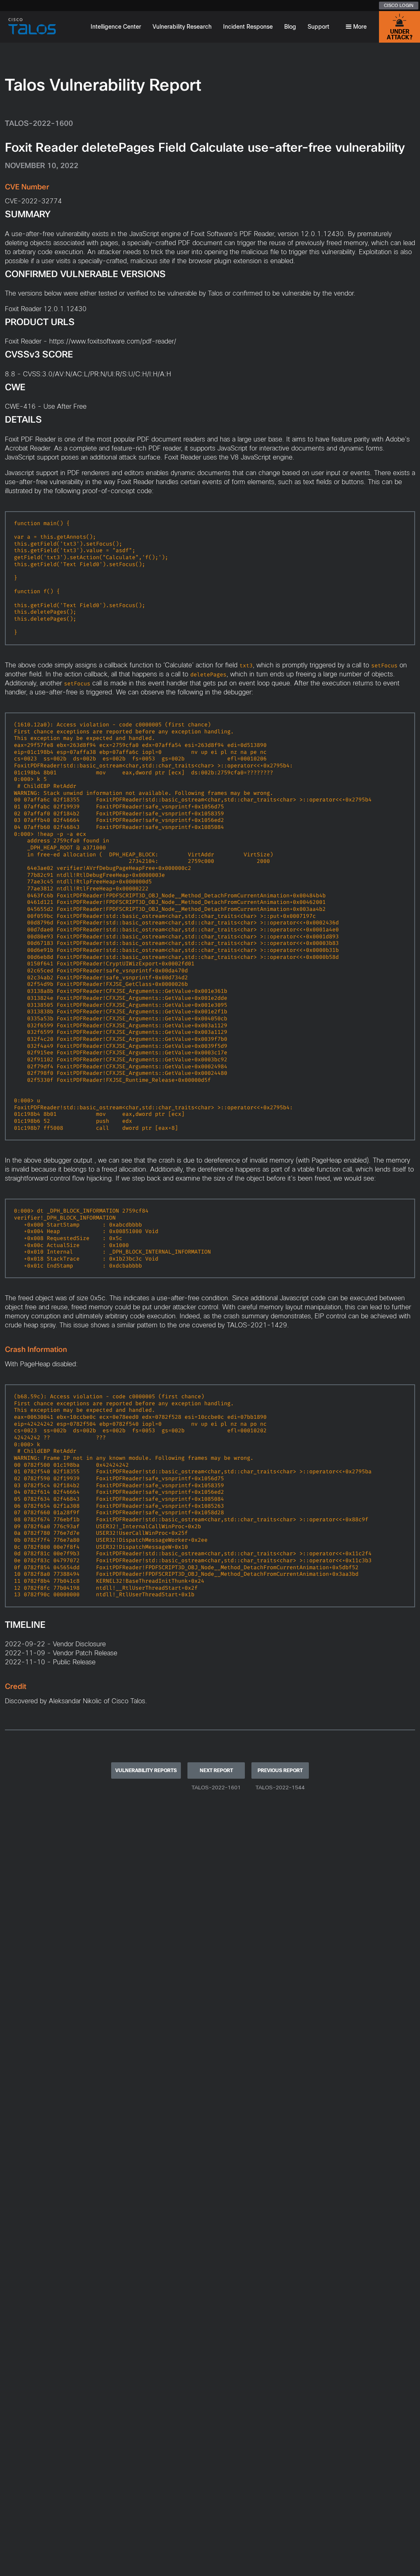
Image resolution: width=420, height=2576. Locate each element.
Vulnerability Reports (146, 1770)
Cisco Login (399, 5)
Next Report (216, 1770)
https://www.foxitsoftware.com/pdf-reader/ (113, 341)
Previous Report (280, 1770)
